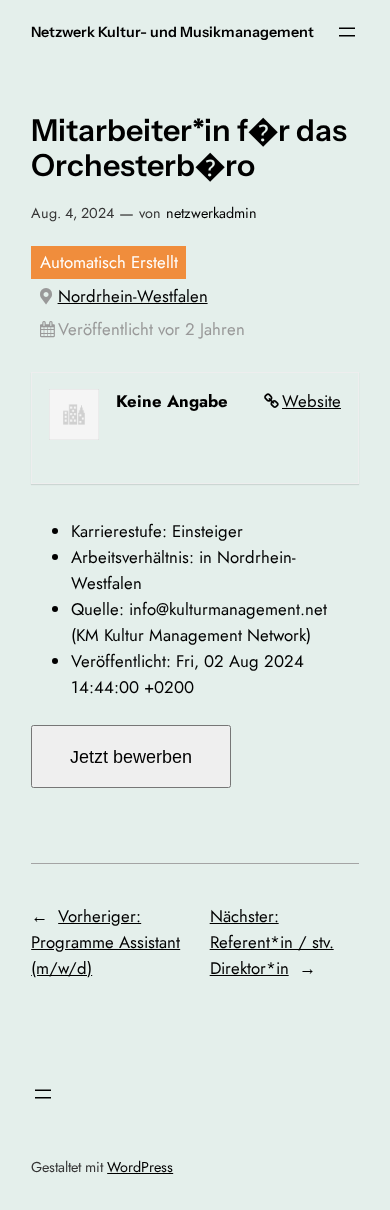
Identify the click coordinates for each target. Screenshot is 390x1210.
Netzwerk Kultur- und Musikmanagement (172, 32)
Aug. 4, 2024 (72, 213)
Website (311, 401)
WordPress (140, 1167)
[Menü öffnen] (347, 32)
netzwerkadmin (211, 213)
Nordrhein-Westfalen (133, 296)
